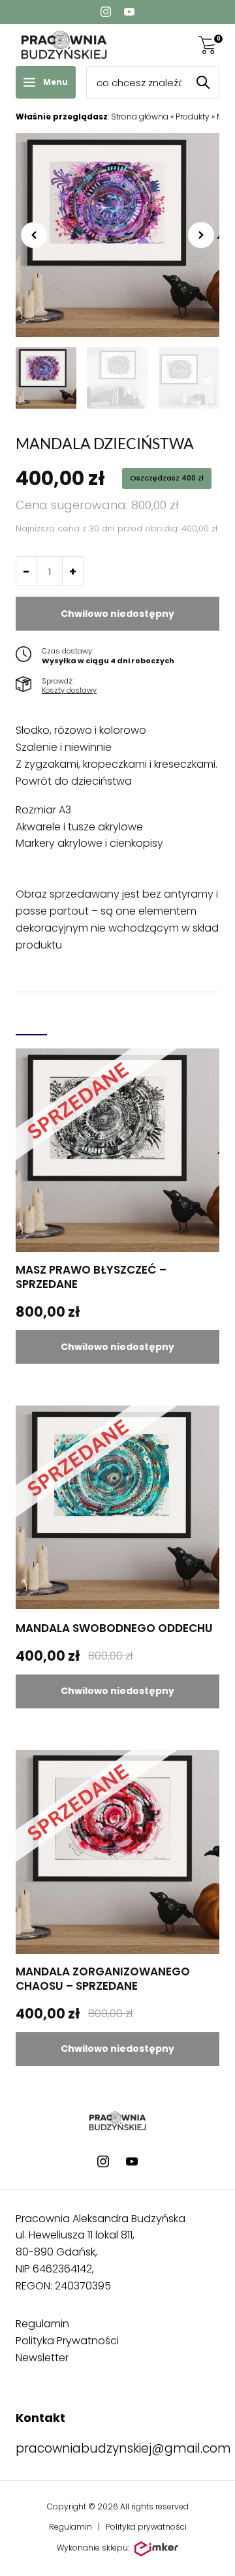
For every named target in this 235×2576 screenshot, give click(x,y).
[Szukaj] (203, 82)
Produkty (193, 117)
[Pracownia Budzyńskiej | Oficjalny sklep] (64, 45)
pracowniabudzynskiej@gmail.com (123, 2448)
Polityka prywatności (146, 2527)
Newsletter (42, 2358)
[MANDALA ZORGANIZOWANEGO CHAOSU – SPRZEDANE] (117, 1852)
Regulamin (42, 2324)
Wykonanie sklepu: (93, 2548)
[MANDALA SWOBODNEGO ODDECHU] (117, 1507)
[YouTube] (129, 12)
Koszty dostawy (69, 690)
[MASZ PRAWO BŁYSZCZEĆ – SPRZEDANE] (117, 1150)
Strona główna (140, 117)
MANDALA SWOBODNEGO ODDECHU (114, 1628)
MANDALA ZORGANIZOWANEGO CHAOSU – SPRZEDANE (103, 1979)
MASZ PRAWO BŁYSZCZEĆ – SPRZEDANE (91, 1277)
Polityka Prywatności (67, 2341)
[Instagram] (106, 12)
